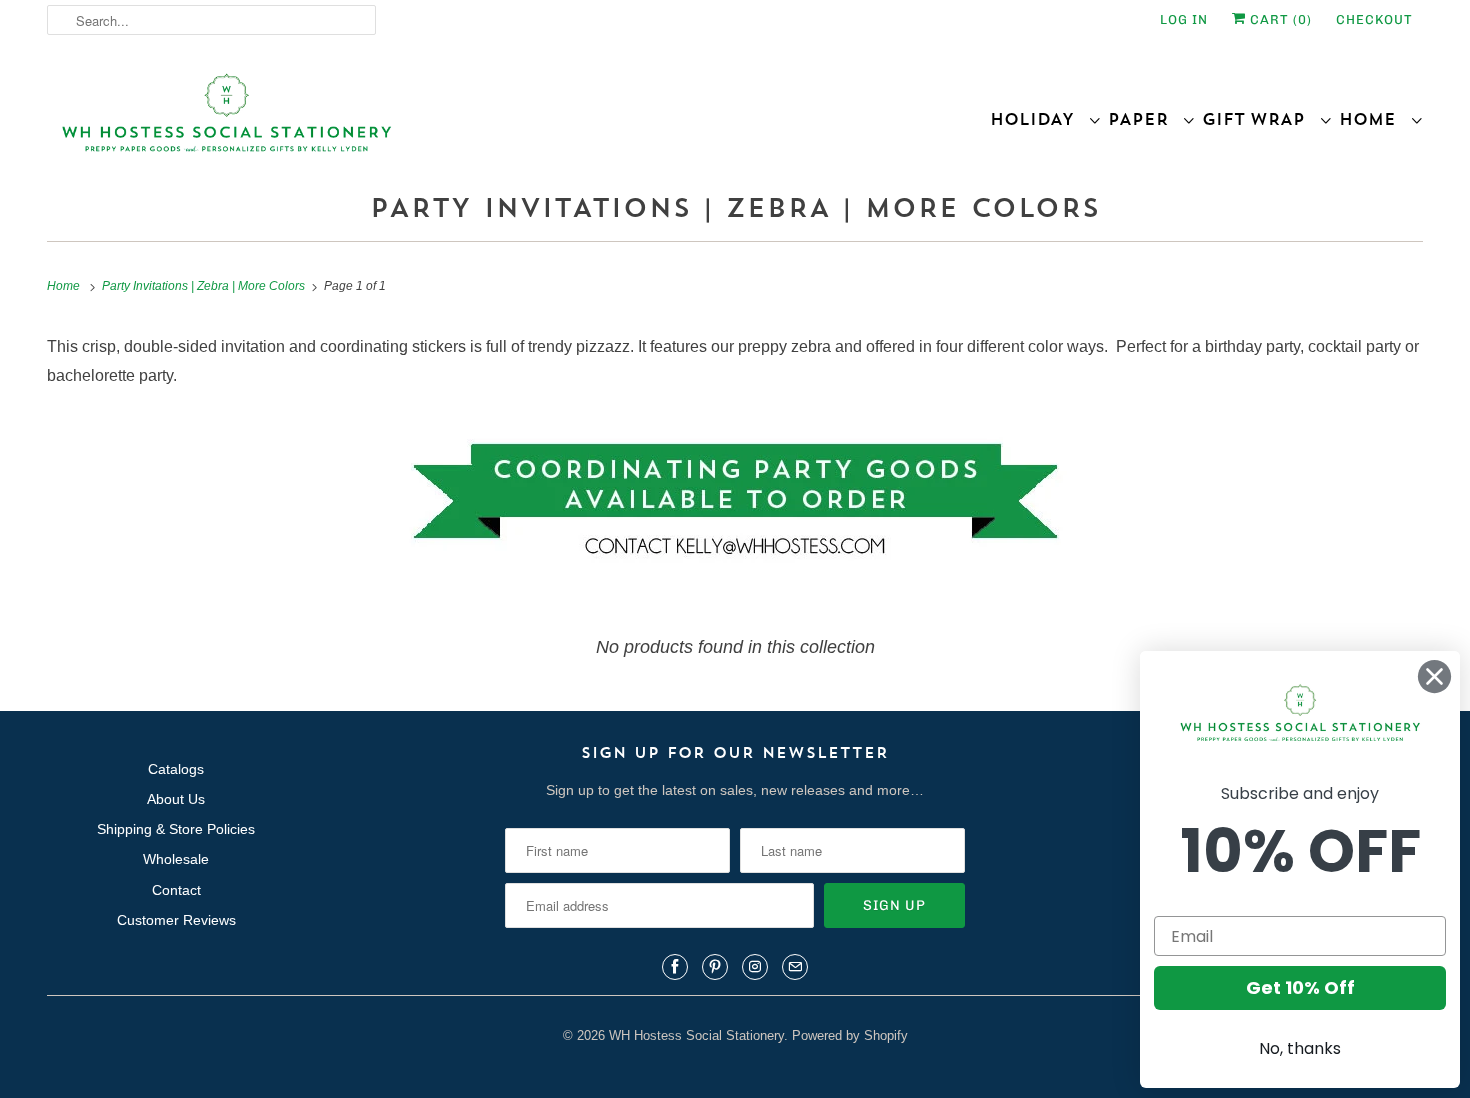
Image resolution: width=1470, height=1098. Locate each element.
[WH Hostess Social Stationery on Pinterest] (715, 967)
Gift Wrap (1260, 119)
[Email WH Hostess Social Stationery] (795, 967)
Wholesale (176, 859)
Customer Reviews (176, 920)
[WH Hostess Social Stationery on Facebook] (675, 967)
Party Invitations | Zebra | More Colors (735, 207)
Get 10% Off (1300, 987)
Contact (176, 890)
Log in (1184, 19)
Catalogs (176, 769)
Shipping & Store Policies (176, 829)
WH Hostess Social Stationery (696, 1035)
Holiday (1039, 119)
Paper (1145, 119)
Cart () (1279, 19)
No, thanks (1300, 1048)
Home (1374, 119)
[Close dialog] (1434, 676)
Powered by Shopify (850, 1035)
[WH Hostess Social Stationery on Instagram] (755, 967)
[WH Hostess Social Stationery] (386, 121)
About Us (176, 799)
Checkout (1374, 19)
